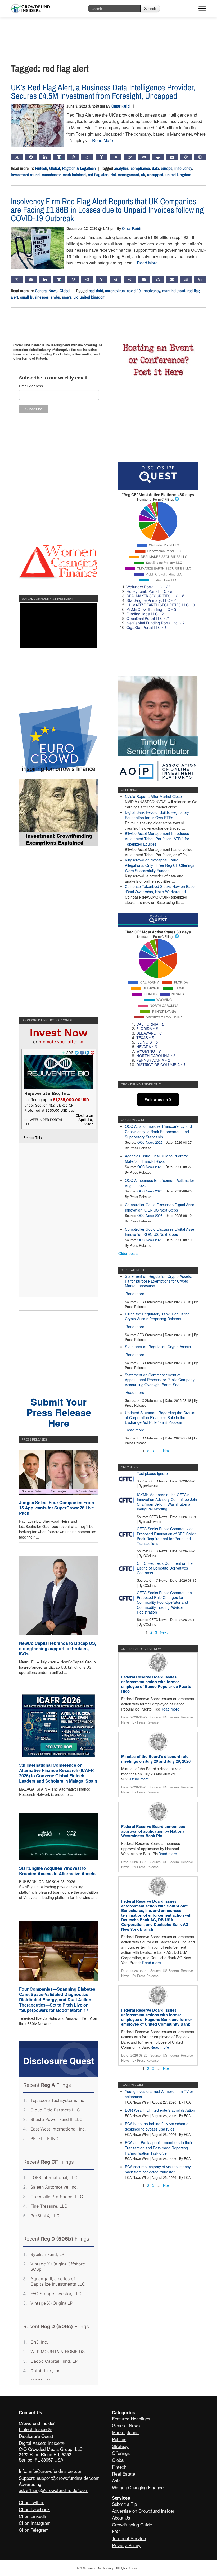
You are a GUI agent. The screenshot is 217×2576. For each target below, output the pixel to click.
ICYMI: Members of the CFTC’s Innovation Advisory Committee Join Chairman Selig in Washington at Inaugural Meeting (167, 1502)
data (155, 168)
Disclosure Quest (36, 2436)
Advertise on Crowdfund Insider (143, 2511)
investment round (25, 175)
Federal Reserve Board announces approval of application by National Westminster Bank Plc (153, 1831)
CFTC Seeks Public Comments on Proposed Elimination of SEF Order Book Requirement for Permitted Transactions (166, 1536)
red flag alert (98, 175)
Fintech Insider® (35, 2429)
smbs (55, 297)
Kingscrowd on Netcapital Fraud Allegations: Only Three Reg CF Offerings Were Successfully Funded (160, 865)
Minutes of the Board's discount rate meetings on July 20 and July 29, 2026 (156, 1759)
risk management (125, 175)
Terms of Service (129, 2538)
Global (55, 168)
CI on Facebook (34, 2509)
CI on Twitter (31, 2502)
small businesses (34, 297)
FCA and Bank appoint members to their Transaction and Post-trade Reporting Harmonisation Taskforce (159, 2148)
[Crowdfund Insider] (31, 9)
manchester (51, 175)
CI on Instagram (35, 2523)
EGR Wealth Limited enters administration (160, 2110)
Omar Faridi (121, 106)
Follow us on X (158, 1099)
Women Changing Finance (138, 2487)
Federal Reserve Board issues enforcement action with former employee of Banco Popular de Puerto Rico (156, 1684)
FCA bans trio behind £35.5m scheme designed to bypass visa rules (157, 2126)
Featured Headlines (131, 2418)
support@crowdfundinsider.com (68, 2478)
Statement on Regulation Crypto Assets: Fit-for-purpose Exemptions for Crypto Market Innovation (158, 1281)
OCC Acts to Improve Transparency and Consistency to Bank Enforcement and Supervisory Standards (158, 1132)
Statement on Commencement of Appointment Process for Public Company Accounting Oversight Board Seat (160, 1380)
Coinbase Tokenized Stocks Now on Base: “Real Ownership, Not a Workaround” (160, 889)
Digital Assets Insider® (42, 2443)
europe (167, 168)
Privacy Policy (126, 2545)
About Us (121, 2518)
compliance (140, 168)
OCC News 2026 (150, 1142)
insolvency (183, 168)
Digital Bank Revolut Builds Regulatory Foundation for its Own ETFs (157, 815)
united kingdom (178, 175)
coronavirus (115, 291)
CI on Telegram (34, 2530)
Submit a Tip (124, 2504)
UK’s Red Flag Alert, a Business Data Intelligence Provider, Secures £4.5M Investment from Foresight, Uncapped (103, 92)
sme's (67, 297)
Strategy (120, 2446)
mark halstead (74, 175)
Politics (119, 2439)
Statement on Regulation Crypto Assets (158, 1347)
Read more (135, 1294)
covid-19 (134, 291)
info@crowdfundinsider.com (56, 2471)
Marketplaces (125, 2432)
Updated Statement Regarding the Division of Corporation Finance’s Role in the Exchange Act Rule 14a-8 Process (161, 1417)
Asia (116, 2480)
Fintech (41, 168)
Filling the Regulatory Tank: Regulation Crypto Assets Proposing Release (157, 1316)
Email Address (31, 386)
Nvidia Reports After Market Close (153, 796)
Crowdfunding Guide (132, 2524)
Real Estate (123, 2474)
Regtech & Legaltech (79, 168)
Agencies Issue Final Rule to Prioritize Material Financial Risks (157, 1159)
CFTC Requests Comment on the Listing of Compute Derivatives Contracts (165, 1568)
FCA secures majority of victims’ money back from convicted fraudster (158, 2169)
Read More (103, 140)
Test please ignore (152, 1473)
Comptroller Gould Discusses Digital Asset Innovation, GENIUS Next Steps (160, 1207)
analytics (121, 168)
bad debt (96, 291)
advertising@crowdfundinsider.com (54, 2490)
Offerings (121, 2453)
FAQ (116, 2531)
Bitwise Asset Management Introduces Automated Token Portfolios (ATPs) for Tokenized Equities (157, 839)
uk (143, 175)
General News (46, 291)
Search (150, 8)
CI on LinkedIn (33, 2516)
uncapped (155, 175)
